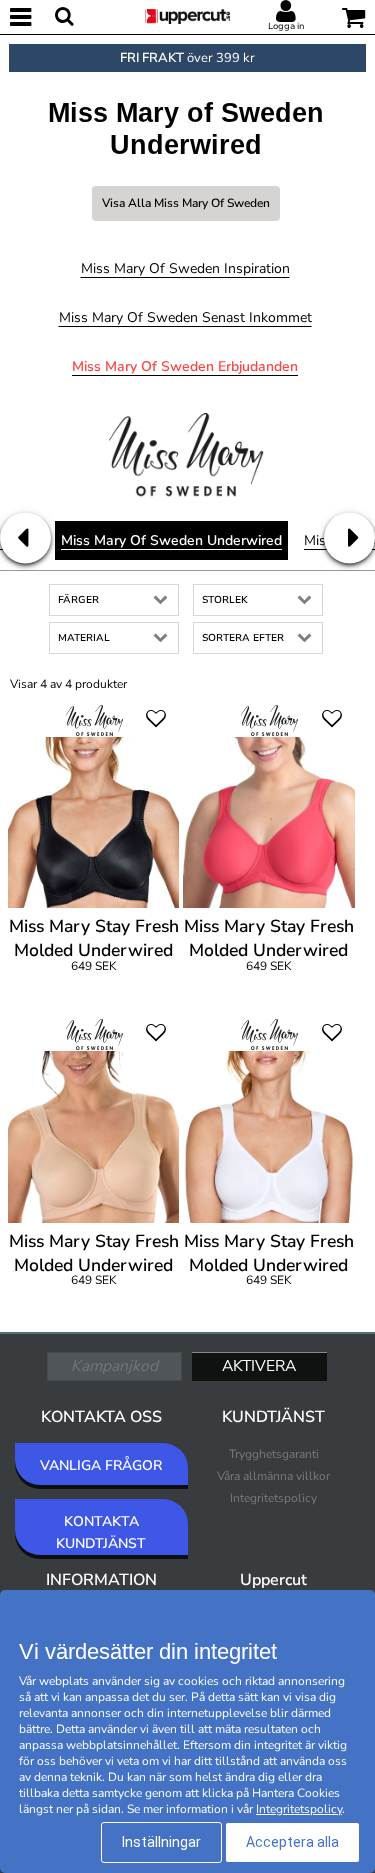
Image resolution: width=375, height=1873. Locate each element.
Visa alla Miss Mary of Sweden (186, 203)
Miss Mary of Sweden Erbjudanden (185, 366)
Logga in (286, 26)
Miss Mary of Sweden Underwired (171, 540)
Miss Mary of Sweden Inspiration (185, 268)
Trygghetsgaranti (274, 1454)
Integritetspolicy (273, 1498)
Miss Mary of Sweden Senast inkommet (185, 317)
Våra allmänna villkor (273, 1476)
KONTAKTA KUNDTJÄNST (101, 1532)
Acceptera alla (292, 1842)
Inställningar (161, 1842)
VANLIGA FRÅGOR (101, 1465)
